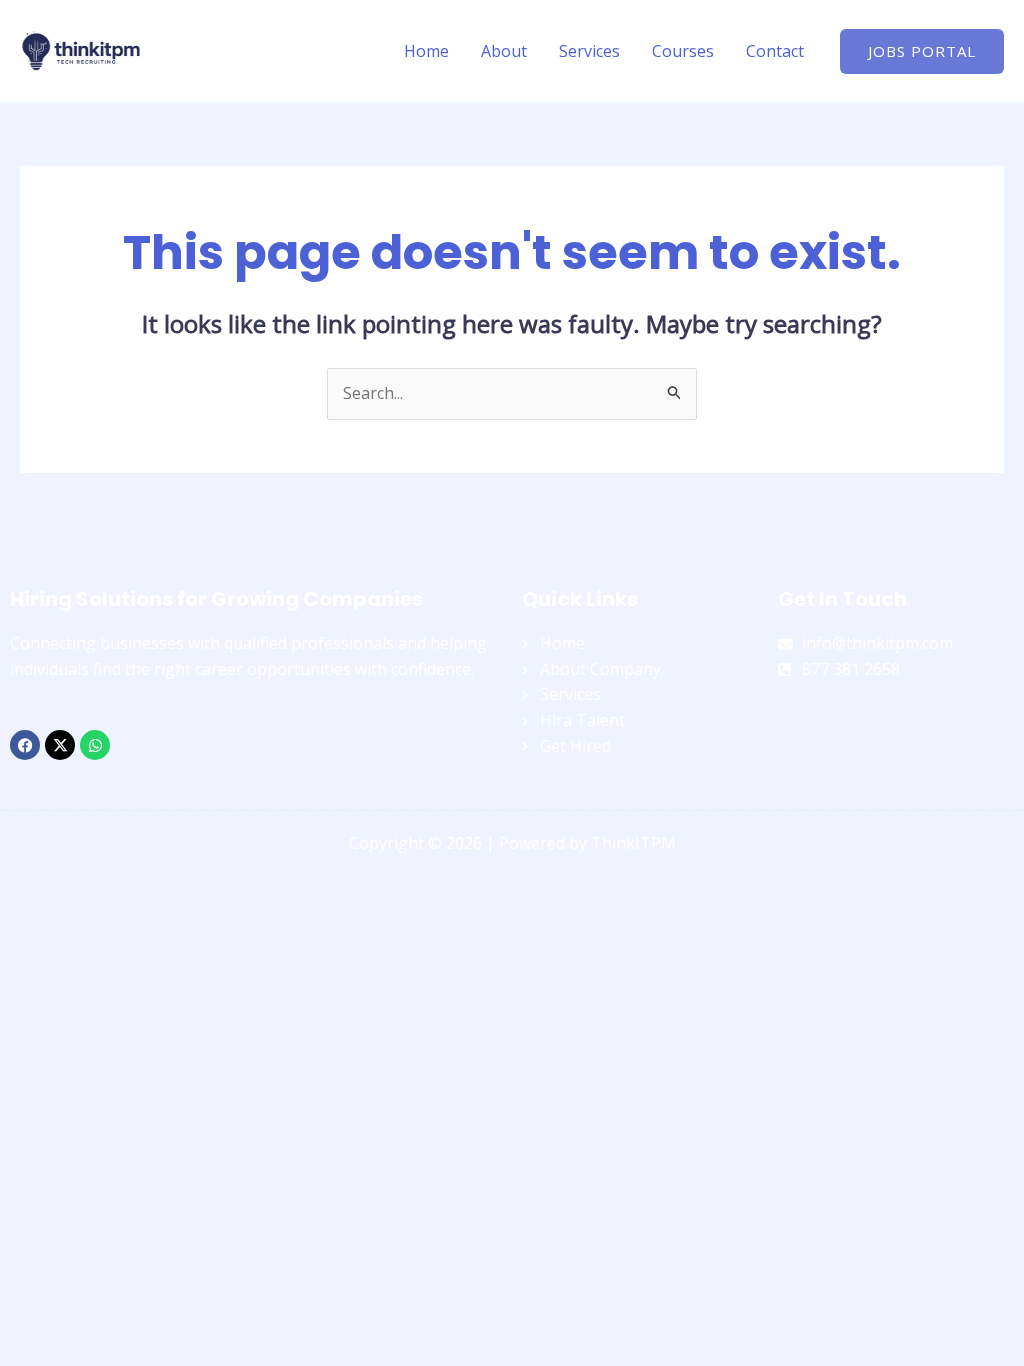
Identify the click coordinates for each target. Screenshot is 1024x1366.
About (504, 51)
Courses (683, 51)
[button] (922, 51)
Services (589, 51)
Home (426, 51)
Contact (775, 51)
